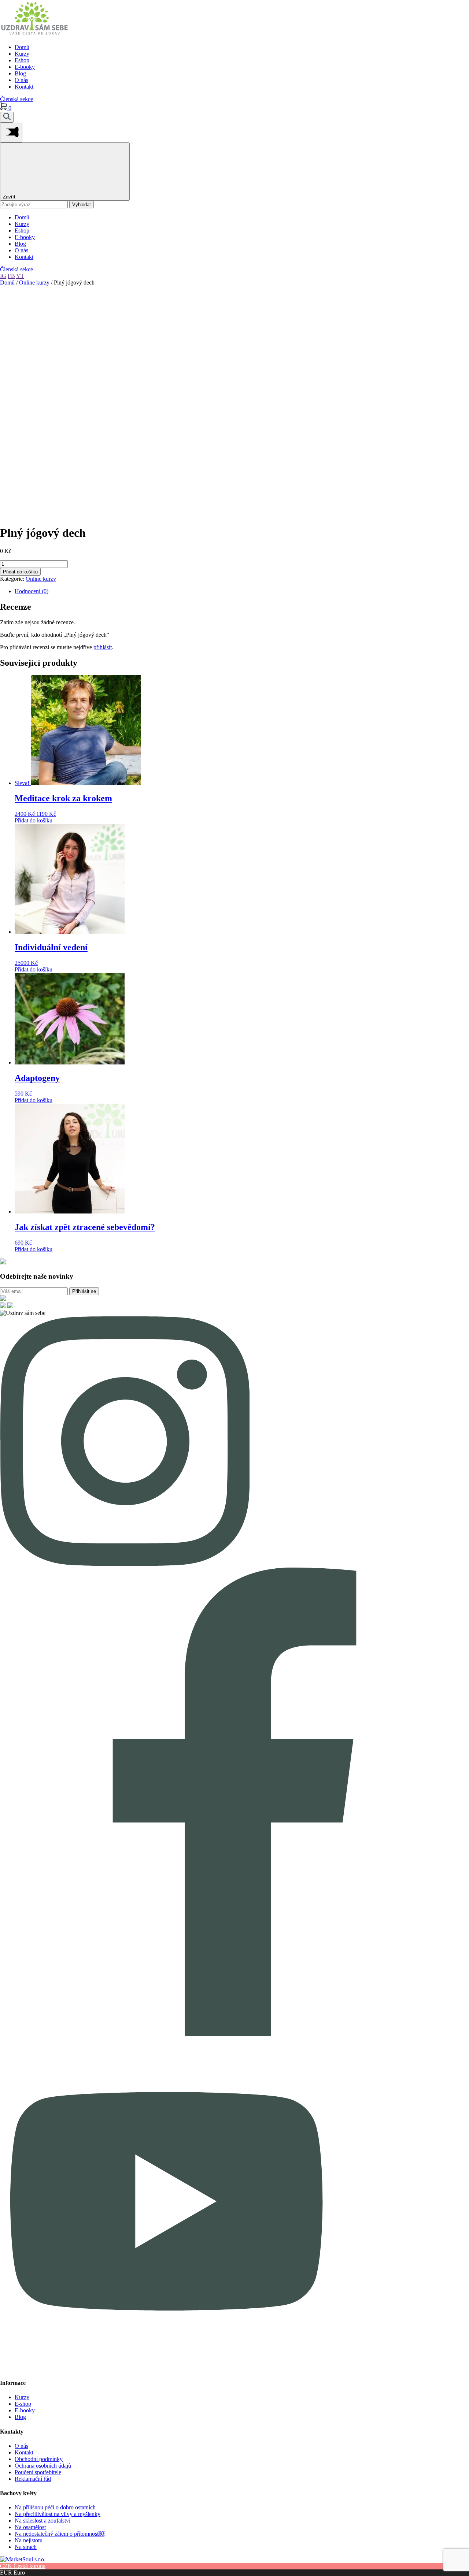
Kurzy (22, 54)
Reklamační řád (33, 2479)
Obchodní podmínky (39, 2459)
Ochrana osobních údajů (43, 2466)
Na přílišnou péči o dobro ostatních (55, 2507)
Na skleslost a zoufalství (43, 2521)
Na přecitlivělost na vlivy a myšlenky (58, 2514)
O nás (21, 80)
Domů (22, 47)
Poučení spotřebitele (38, 2472)
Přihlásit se (84, 1291)
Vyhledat (82, 205)
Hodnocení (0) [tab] (32, 591)
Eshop (22, 60)
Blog (20, 73)
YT (20, 276)
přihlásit (103, 647)
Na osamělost (30, 2527)
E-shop (23, 2404)
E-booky (25, 67)
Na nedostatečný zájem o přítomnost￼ (60, 2534)
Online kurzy (34, 282)
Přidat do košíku (20, 572)
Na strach (26, 2547)
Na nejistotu (29, 2540)
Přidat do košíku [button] (34, 820)
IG (3, 276)
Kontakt (24, 87)
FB (11, 276)
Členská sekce (16, 99)
